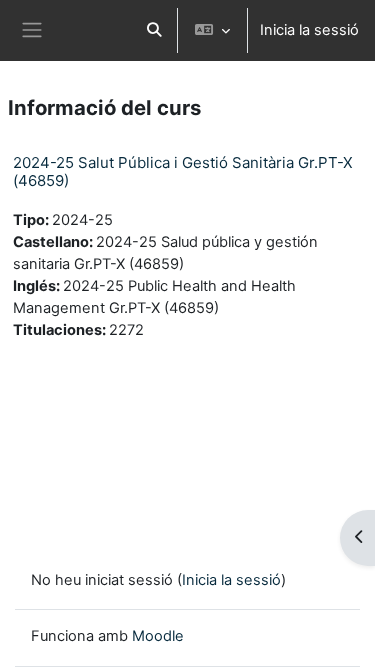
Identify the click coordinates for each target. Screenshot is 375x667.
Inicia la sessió (309, 30)
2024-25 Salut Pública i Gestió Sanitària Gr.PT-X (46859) (183, 171)
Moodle (158, 636)
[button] (154, 30)
